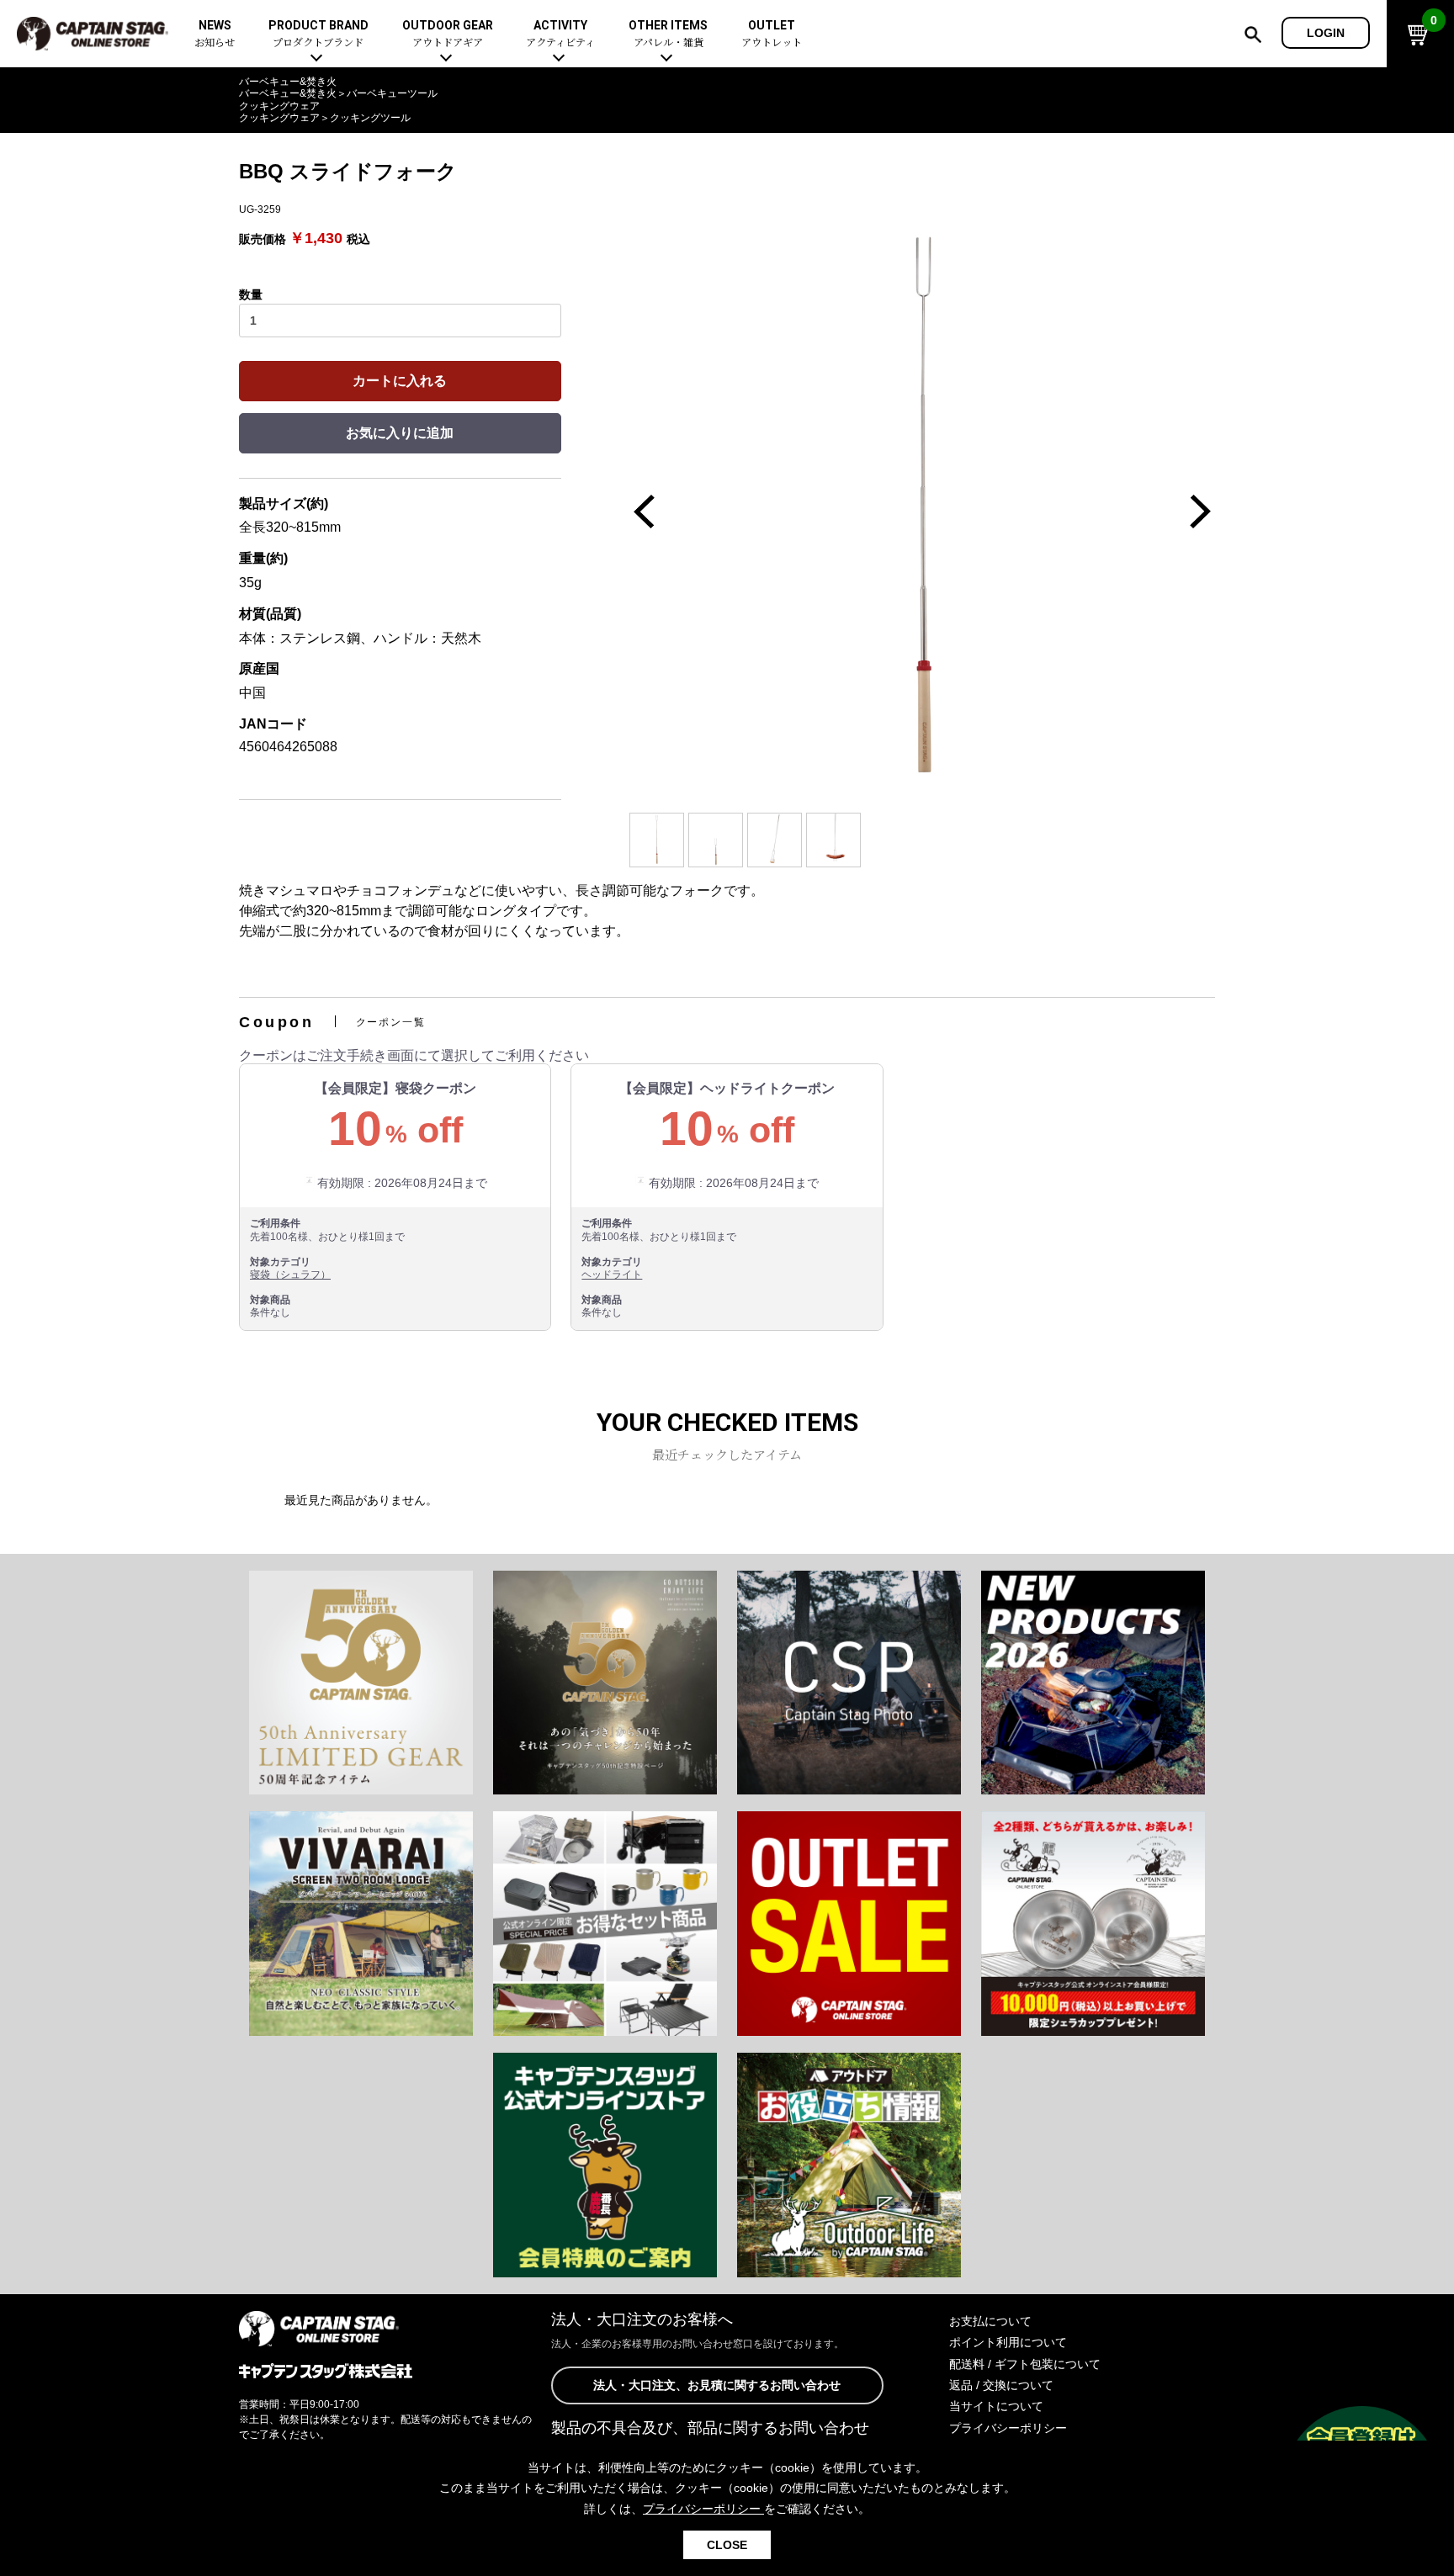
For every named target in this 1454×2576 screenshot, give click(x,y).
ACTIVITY (560, 34)
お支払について (990, 2321)
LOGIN (1326, 33)
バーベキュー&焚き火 (288, 82)
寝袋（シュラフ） (290, 1275)
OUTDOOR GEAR (448, 34)
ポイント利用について (1008, 2342)
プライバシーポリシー (1008, 2428)
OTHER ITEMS (668, 34)
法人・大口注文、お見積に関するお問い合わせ (717, 2385)
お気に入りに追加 (400, 433)
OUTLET (772, 34)
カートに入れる (400, 381)
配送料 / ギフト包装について (1025, 2364)
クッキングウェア (279, 106)
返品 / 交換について (1001, 2385)
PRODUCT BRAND (318, 34)
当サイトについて (996, 2406)
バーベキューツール (392, 93)
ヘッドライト (612, 1275)
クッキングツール (370, 118)
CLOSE (727, 2545)
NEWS (215, 34)
